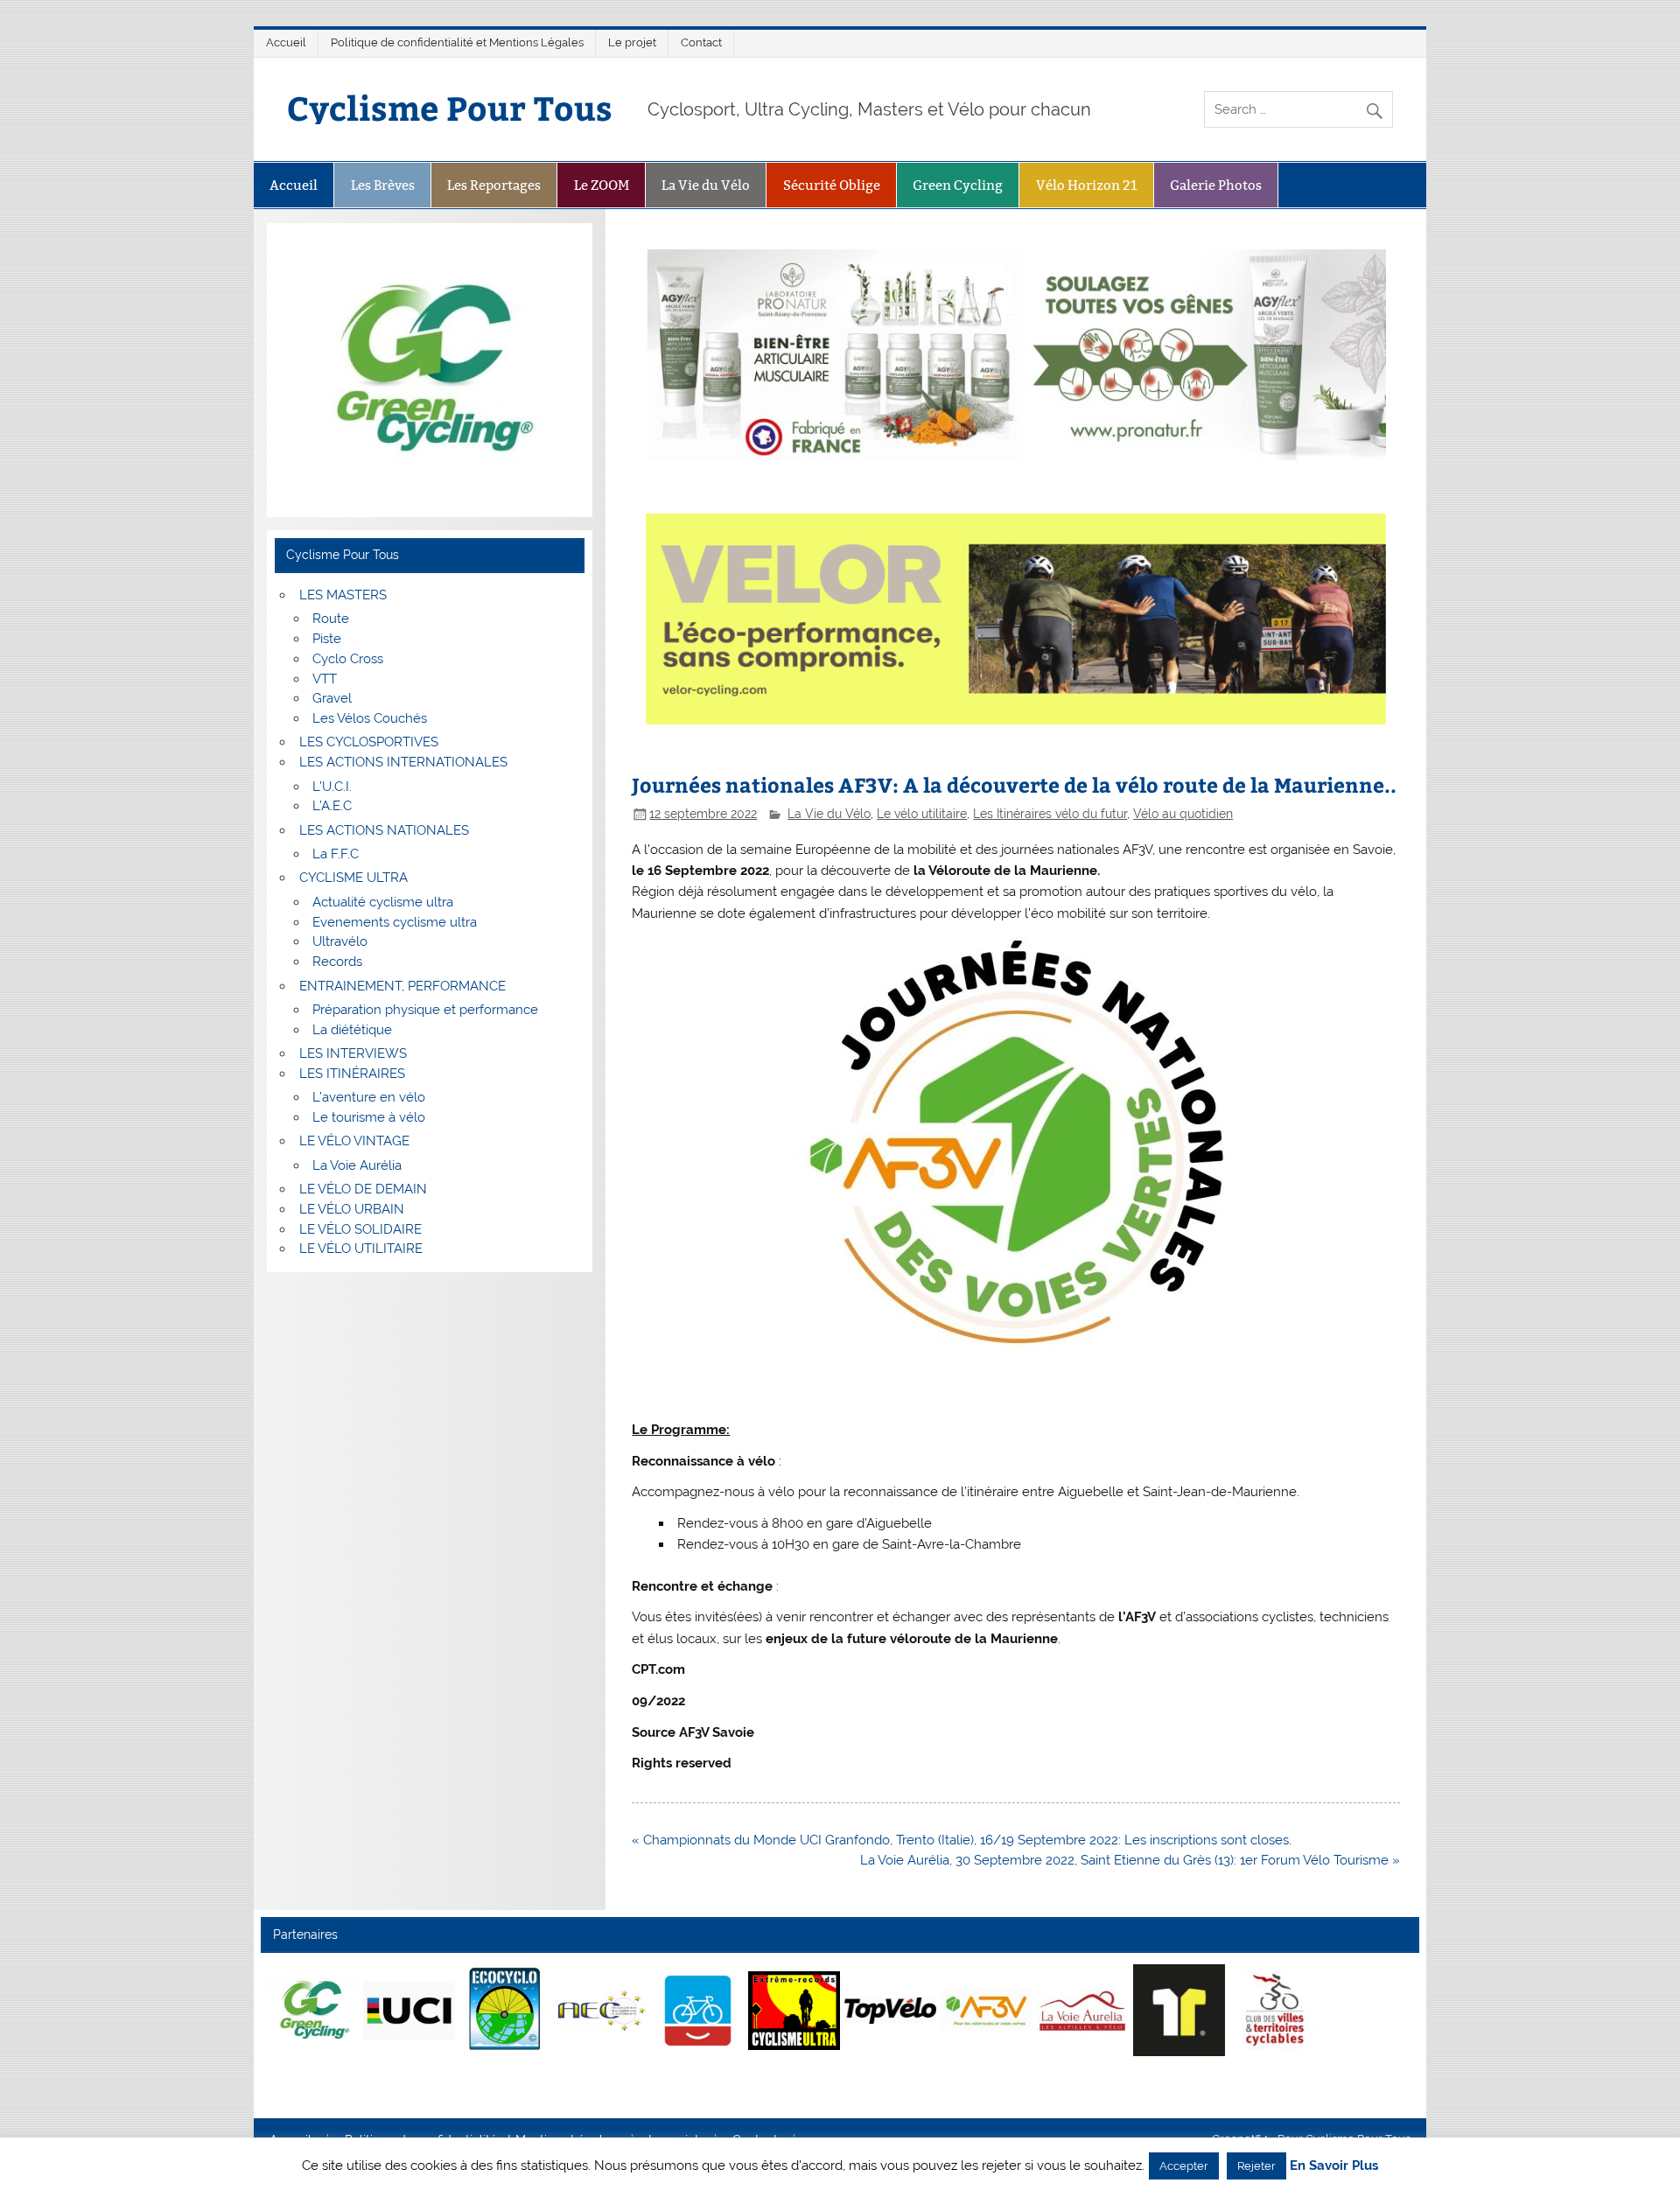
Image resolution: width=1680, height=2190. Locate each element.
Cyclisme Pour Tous (450, 107)
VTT (325, 679)
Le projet (632, 42)
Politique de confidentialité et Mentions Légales (457, 42)
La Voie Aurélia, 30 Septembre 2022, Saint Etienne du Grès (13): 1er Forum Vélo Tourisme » (1130, 1860)
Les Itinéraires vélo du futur (1050, 814)
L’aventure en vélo (369, 1097)
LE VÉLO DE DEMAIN (363, 1189)
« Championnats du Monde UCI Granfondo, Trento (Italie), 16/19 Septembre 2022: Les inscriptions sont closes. (962, 1840)
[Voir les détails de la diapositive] (313, 2011)
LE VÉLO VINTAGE (354, 1141)
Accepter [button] (1184, 2166)
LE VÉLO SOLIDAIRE (360, 1229)
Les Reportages (494, 185)
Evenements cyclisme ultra (395, 922)
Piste (327, 639)
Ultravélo (340, 941)
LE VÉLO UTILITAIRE (361, 1249)
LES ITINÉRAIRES (352, 1074)
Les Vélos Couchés (370, 718)
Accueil (286, 42)
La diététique (352, 1030)
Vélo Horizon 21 (1087, 185)
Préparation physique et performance (425, 1010)
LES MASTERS (343, 595)
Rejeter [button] (1256, 2166)
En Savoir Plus (1334, 2166)
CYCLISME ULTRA (353, 878)
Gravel (332, 698)
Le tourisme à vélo (369, 1117)
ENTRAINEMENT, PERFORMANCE (402, 986)
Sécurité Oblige (832, 185)
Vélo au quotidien (1183, 814)
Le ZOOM (602, 185)
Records (337, 962)
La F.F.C (336, 854)
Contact (701, 42)
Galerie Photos (1216, 185)
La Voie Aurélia (357, 1165)
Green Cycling (958, 185)
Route (331, 619)
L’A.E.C (332, 806)
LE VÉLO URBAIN (352, 1209)
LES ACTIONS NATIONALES (384, 830)
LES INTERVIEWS (353, 1053)
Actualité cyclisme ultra (383, 902)
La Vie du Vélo (706, 185)
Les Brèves (383, 185)
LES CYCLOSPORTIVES (369, 742)
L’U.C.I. (332, 787)
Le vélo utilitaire (922, 814)
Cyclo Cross (348, 659)
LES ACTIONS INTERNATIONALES (403, 762)
